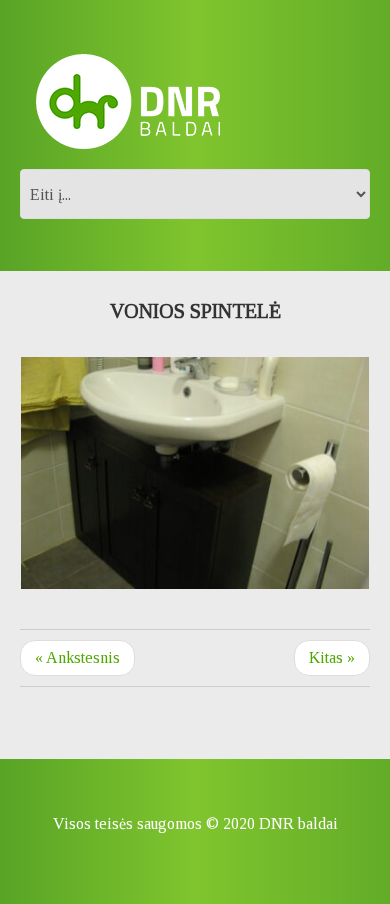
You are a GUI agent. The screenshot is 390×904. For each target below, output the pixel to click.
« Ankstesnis (77, 657)
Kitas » (332, 657)
